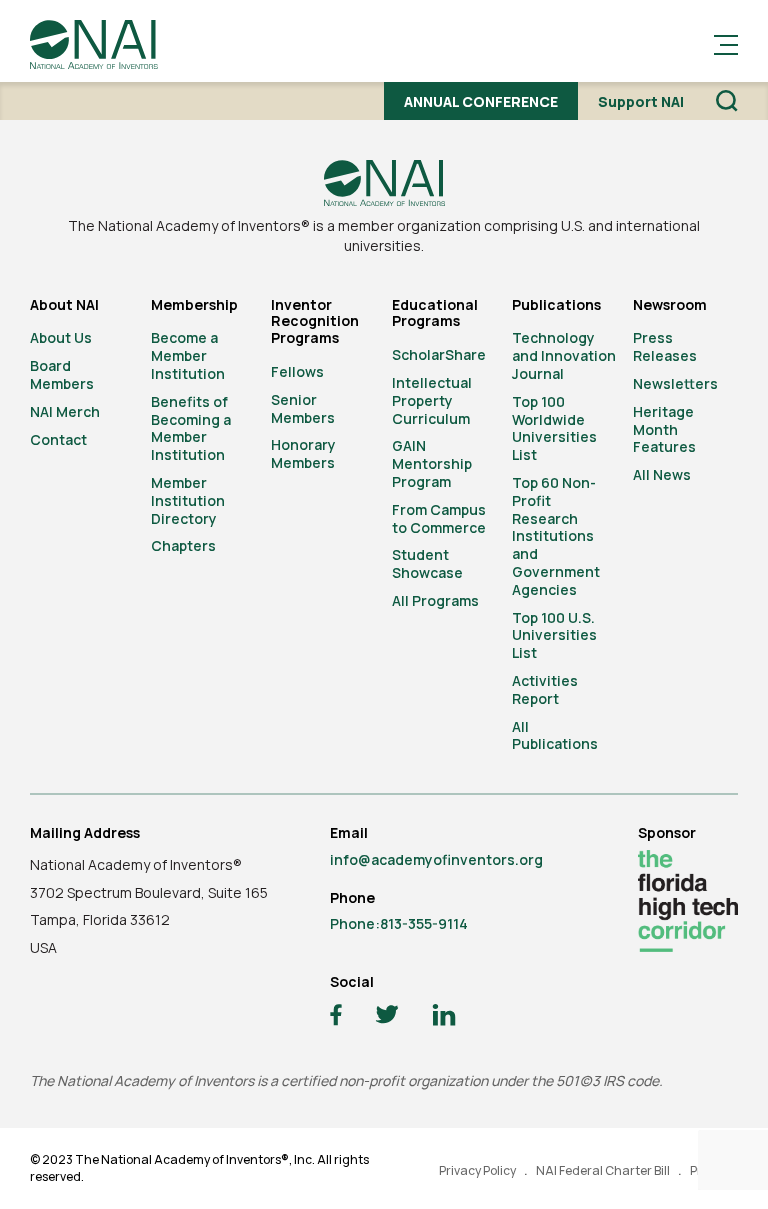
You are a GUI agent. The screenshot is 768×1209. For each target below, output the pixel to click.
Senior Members (303, 408)
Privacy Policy (477, 1170)
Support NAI (641, 101)
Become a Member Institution (188, 355)
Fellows (297, 371)
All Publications (555, 735)
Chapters (183, 545)
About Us (61, 337)
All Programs (435, 600)
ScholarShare (439, 354)
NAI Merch (65, 411)
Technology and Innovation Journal (564, 355)
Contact (58, 439)
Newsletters (675, 383)
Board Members (62, 374)
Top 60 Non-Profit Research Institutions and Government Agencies (556, 536)
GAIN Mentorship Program (432, 463)
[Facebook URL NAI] (336, 1017)
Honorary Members (303, 453)
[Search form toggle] (727, 101)
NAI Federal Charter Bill (603, 1170)
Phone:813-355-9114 (399, 923)
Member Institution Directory (188, 500)
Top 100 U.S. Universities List (554, 635)
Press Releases (665, 346)
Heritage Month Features (664, 429)
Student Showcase (427, 563)
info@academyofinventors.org (436, 859)
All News (662, 474)
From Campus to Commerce (439, 518)
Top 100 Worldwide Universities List (554, 428)
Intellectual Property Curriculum (432, 400)
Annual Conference (481, 101)
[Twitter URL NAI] (387, 1017)
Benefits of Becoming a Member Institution (191, 428)
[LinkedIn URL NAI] (444, 1017)
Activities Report (545, 689)
